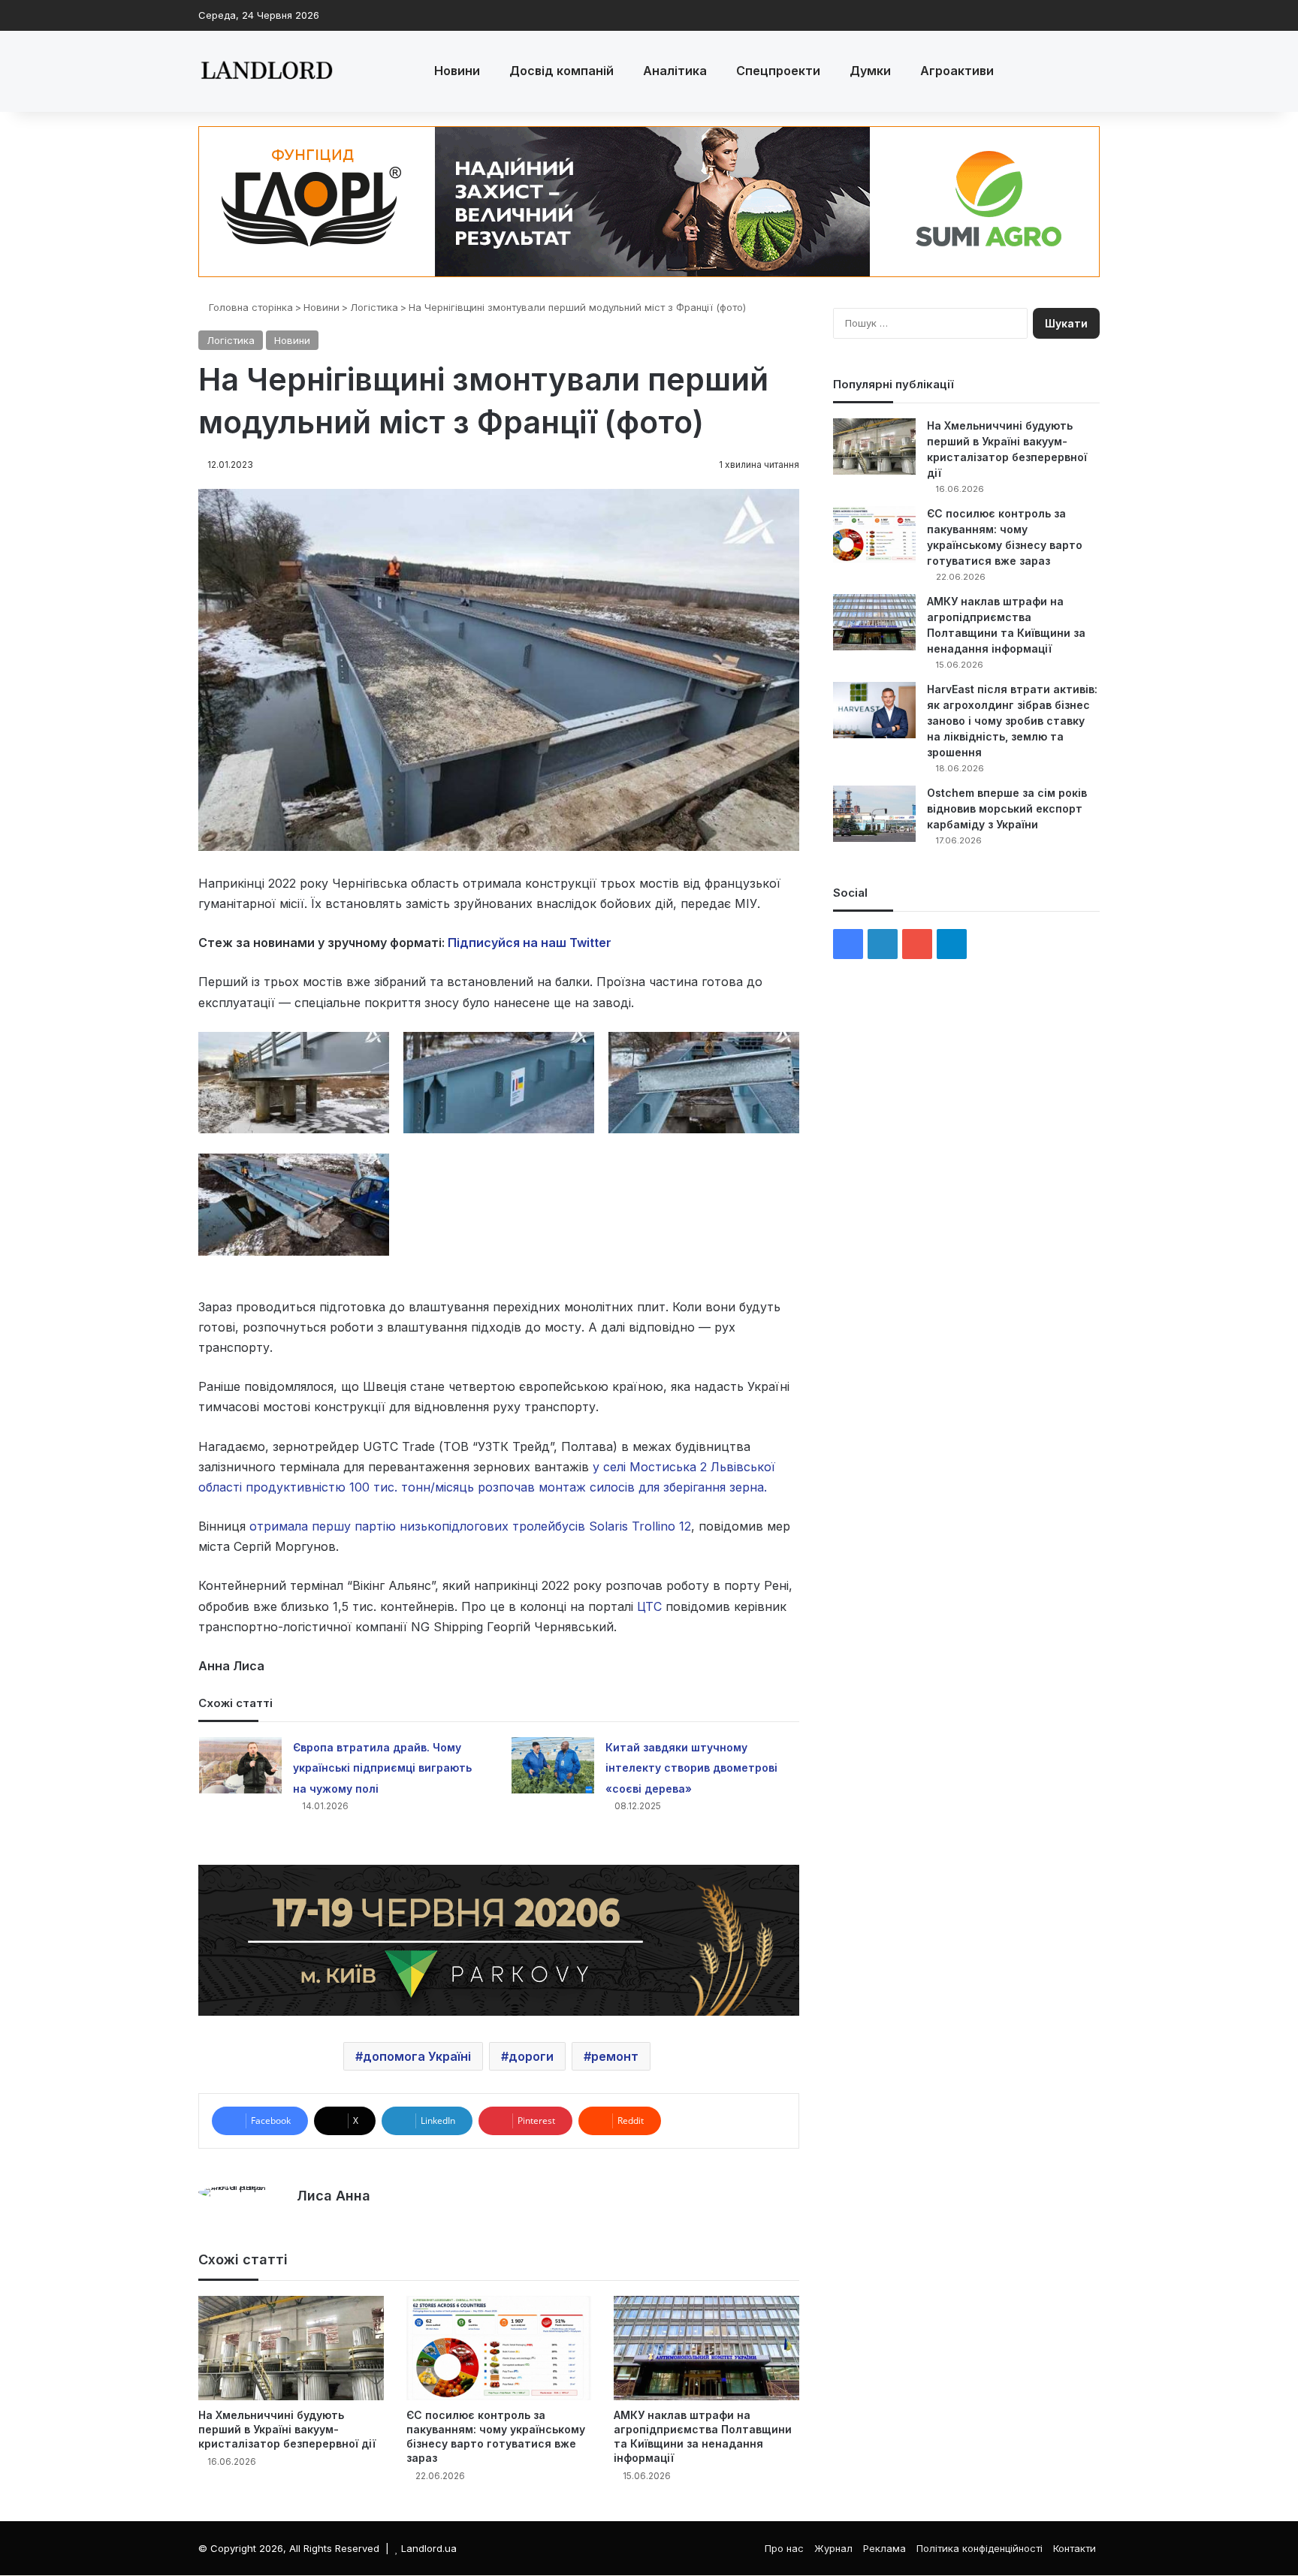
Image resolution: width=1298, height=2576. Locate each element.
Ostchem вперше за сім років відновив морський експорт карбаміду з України (1007, 808)
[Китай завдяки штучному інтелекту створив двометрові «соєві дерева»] (553, 1765)
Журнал (833, 2548)
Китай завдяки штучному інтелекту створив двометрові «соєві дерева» (691, 1768)
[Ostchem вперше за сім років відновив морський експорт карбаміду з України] (874, 814)
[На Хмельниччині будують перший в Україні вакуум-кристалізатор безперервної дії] (291, 2348)
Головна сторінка (249, 307)
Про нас (784, 2548)
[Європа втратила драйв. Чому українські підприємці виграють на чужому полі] (240, 1765)
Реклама (884, 2548)
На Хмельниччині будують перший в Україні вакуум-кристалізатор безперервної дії (287, 2429)
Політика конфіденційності (980, 2548)
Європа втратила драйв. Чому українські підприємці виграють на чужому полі (382, 1768)
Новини (457, 71)
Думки (870, 71)
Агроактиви (957, 71)
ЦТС (649, 1606)
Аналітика (675, 71)
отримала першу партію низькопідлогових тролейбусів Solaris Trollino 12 (470, 1526)
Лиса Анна (334, 2196)
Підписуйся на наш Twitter (530, 943)
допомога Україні (417, 2056)
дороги (531, 2056)
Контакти (1075, 2548)
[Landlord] (266, 71)
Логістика (374, 307)
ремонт (615, 2056)
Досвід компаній (561, 71)
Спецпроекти (778, 71)
